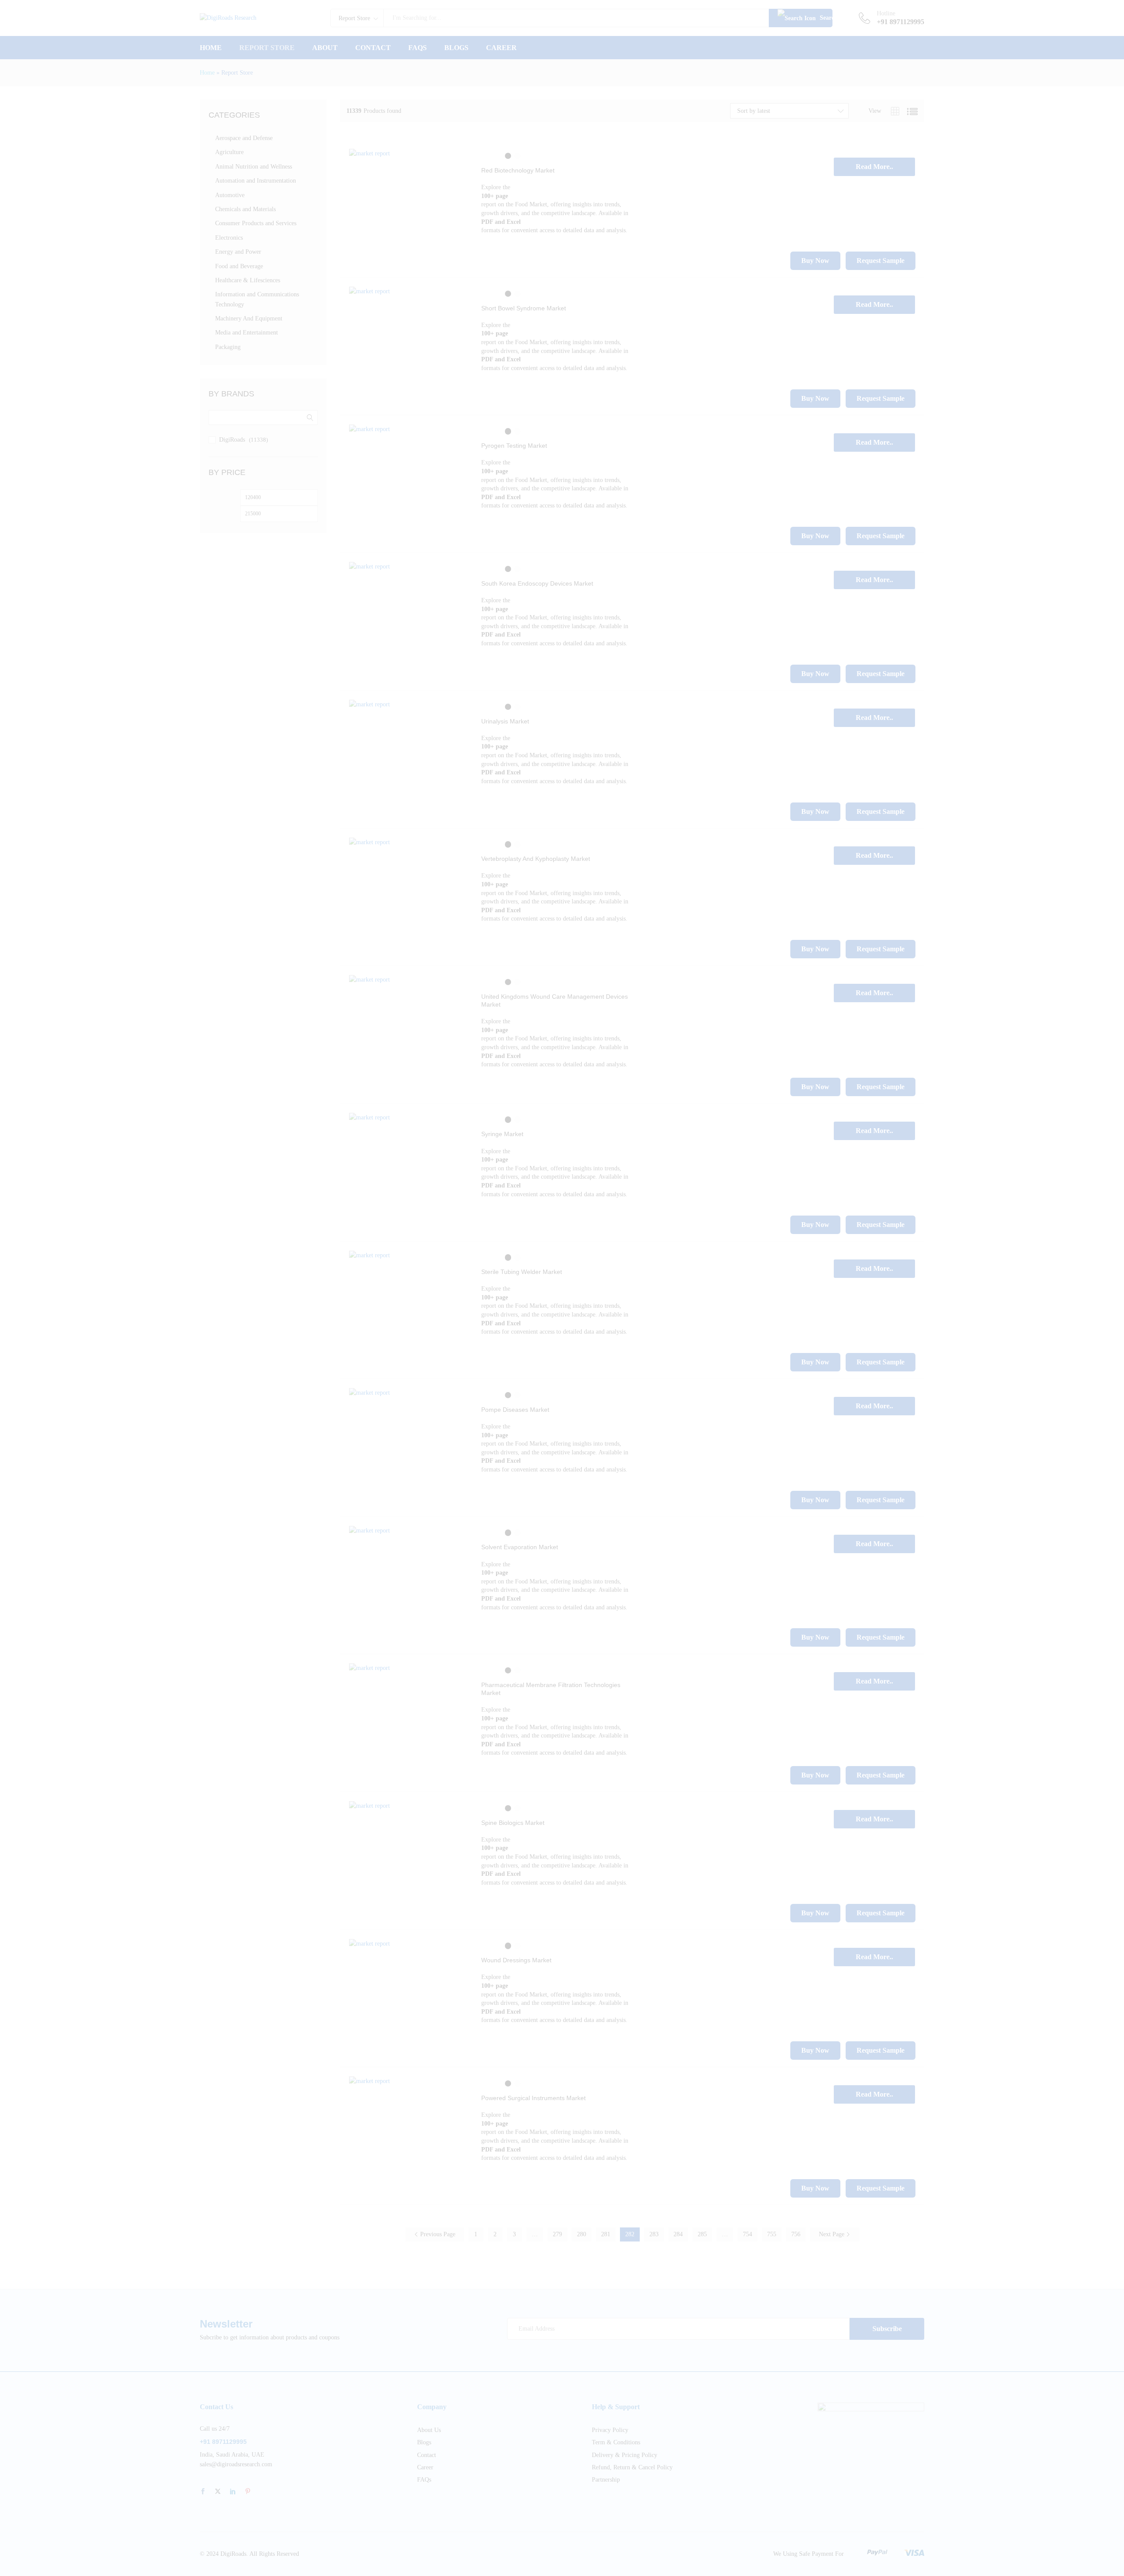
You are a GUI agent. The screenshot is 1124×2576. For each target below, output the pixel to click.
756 (796, 2234)
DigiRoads (232, 440)
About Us (429, 2430)
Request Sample (881, 261)
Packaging (228, 347)
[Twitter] (218, 2492)
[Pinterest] (248, 2492)
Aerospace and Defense (244, 138)
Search (825, 18)
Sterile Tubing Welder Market (522, 1272)
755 (772, 2234)
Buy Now (815, 261)
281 (606, 2234)
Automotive (230, 195)
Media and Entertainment (247, 333)
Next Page (832, 2234)
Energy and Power (238, 252)
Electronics (229, 238)
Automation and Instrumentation (256, 181)
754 (748, 2234)
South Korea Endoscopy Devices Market (537, 583)
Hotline (886, 13)
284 (678, 2234)
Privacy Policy (610, 2430)
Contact (373, 48)
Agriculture (229, 152)
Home (211, 48)
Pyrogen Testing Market (514, 446)
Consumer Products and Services (256, 223)
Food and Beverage (239, 266)
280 (582, 2234)
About (325, 48)
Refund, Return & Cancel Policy (632, 2467)
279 (557, 2234)
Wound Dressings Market (516, 1960)
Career (501, 48)
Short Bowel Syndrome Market (524, 308)
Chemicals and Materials (245, 209)
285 (702, 2234)
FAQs (418, 48)
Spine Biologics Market (513, 1823)
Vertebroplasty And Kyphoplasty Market (536, 859)
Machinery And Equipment (249, 318)
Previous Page (437, 2234)
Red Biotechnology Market (518, 170)
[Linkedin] (233, 2492)
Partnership (606, 2480)
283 (654, 2234)
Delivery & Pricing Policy (625, 2455)
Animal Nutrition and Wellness (254, 167)
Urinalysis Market (505, 721)
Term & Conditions (616, 2442)
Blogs (456, 48)
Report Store (267, 48)
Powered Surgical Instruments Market (533, 2098)
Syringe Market (502, 1134)
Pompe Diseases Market (515, 1410)
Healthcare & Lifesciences (248, 280)
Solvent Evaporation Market (520, 1547)
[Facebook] (203, 2492)
